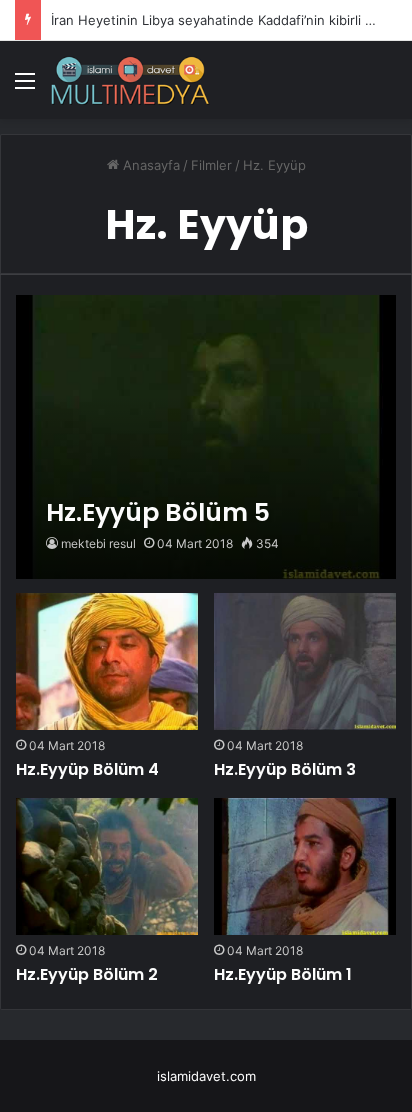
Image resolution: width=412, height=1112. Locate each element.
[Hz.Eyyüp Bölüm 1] (305, 866)
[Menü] (25, 87)
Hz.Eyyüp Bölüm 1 (283, 974)
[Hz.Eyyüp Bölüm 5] (205, 437)
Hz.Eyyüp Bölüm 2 (87, 974)
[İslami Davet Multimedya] (130, 80)
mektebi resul (98, 543)
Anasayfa (149, 165)
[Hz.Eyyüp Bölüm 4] (107, 661)
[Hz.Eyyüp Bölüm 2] (107, 866)
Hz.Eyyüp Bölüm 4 (87, 769)
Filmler (211, 165)
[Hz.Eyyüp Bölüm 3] (305, 661)
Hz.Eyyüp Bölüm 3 (285, 769)
